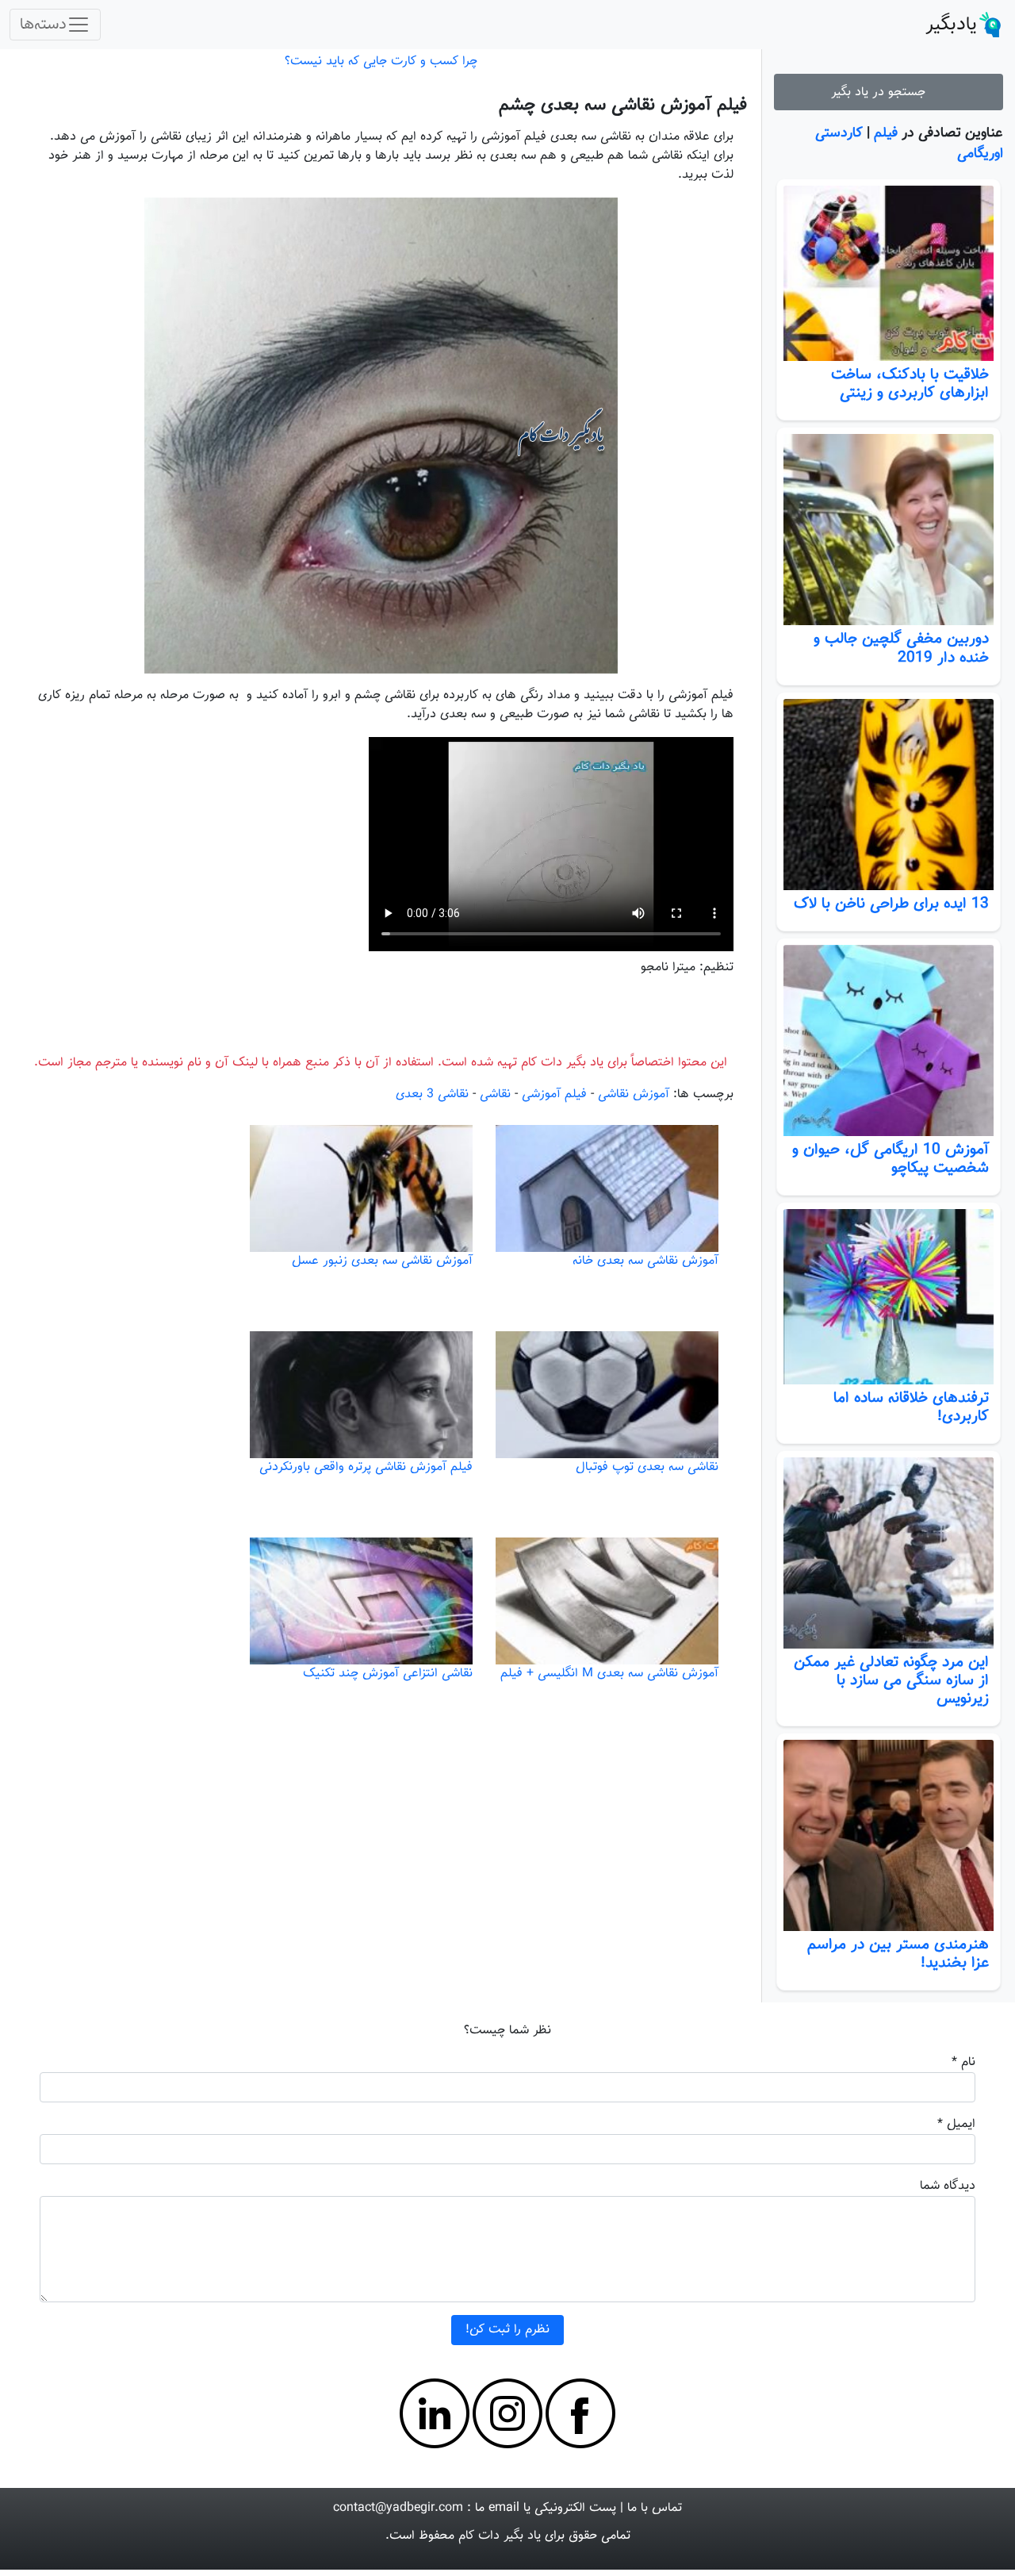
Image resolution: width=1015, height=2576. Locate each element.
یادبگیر (951, 25)
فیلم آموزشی (554, 1094)
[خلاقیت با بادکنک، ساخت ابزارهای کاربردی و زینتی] (889, 273)
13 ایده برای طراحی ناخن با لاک (891, 904)
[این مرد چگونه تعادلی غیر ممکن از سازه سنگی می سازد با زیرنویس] (889, 1553)
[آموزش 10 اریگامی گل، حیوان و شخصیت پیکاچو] (889, 1040)
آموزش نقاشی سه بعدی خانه (645, 1261)
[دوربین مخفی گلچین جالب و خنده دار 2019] (889, 530)
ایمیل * (956, 2124)
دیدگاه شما (948, 2186)
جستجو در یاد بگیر (882, 92)
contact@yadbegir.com (398, 2508)
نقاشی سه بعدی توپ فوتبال (647, 1467)
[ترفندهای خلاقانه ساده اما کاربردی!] (889, 1297)
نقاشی (495, 1094)
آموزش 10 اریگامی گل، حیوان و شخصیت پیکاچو (891, 1159)
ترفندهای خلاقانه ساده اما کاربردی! (911, 1407)
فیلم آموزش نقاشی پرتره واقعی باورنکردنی (366, 1467)
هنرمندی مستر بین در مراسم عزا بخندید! (898, 1954)
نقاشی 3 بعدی (432, 1094)
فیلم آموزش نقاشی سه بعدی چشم (623, 105)
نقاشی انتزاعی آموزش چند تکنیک (388, 1674)
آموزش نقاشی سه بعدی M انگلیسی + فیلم (609, 1674)
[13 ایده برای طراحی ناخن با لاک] (889, 795)
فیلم (886, 133)
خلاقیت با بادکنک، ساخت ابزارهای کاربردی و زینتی (910, 384)
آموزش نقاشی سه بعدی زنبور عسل (382, 1261)
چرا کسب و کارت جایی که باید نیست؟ (381, 61)
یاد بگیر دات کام (500, 2536)
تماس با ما (655, 2508)
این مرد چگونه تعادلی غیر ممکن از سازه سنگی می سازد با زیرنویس (891, 1680)
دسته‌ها (43, 25)
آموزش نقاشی (634, 1094)
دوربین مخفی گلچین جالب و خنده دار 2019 (901, 648)
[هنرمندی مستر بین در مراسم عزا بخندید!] (889, 1835)
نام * (963, 2062)
